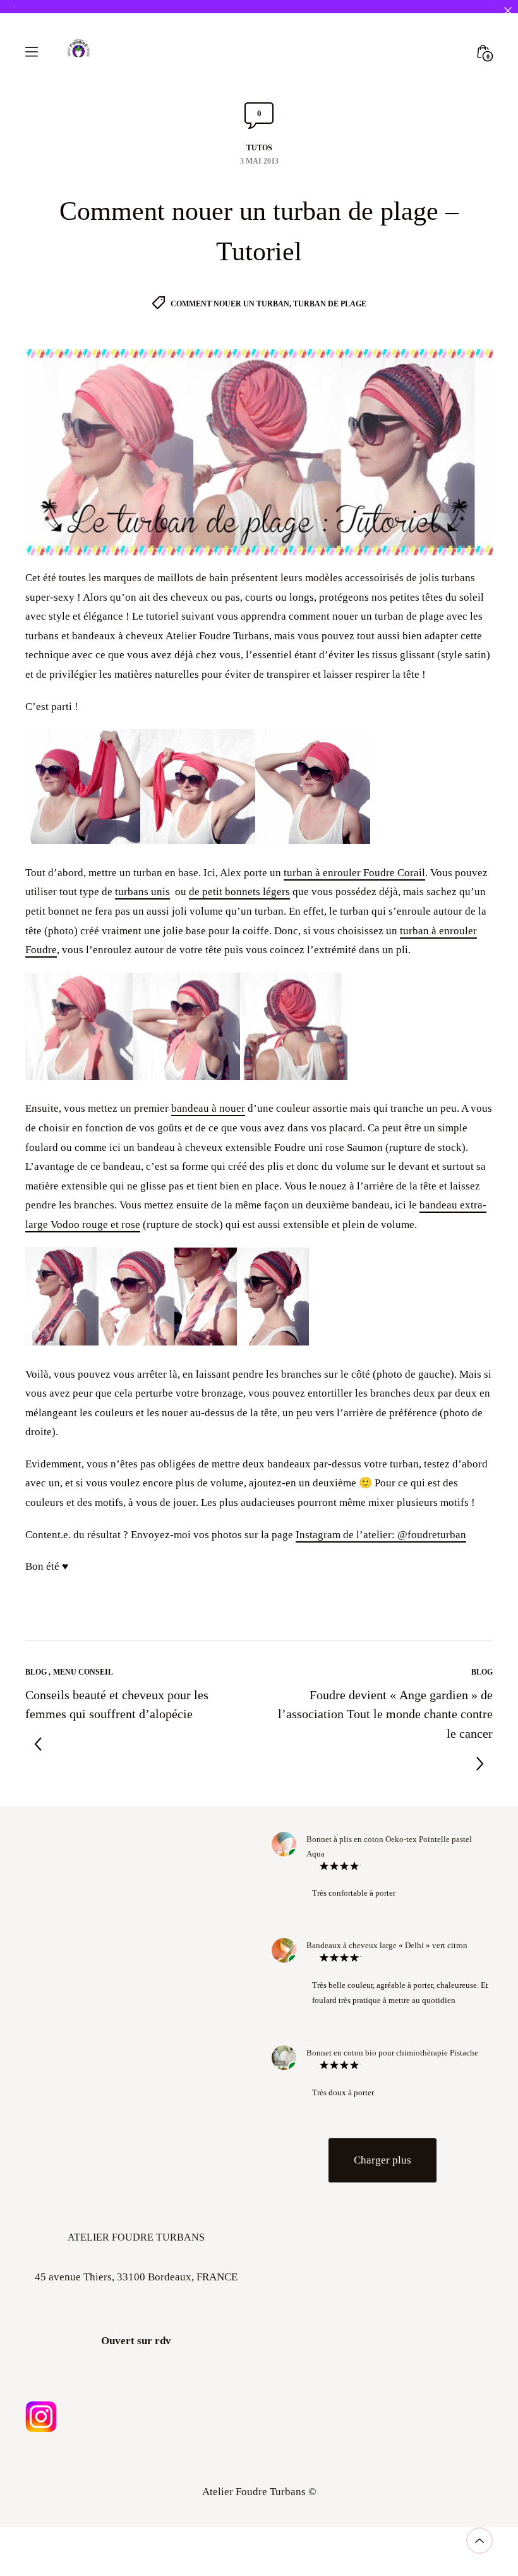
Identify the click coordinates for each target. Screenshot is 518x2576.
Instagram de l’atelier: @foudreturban (381, 1535)
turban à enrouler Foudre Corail (354, 873)
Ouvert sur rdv (136, 2341)
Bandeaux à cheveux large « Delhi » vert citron (387, 1945)
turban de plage (330, 304)
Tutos (259, 148)
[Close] (508, 10)
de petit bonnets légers (239, 892)
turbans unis (142, 892)
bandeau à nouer (208, 1108)
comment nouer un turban (230, 304)
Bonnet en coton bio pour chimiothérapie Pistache (392, 2053)
